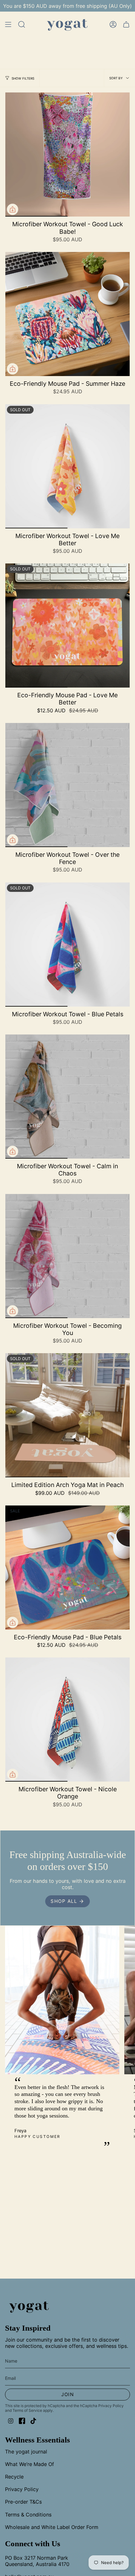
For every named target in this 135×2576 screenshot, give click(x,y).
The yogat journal (26, 2452)
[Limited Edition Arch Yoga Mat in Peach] (67, 1415)
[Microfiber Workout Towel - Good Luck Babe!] (67, 154)
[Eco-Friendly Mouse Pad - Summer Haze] (67, 314)
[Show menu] (8, 25)
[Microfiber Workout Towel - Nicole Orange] (67, 1720)
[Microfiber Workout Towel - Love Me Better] (67, 466)
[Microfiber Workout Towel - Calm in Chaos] (67, 1097)
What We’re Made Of (30, 2464)
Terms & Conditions (28, 2515)
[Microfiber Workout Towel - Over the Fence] (67, 785)
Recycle (14, 2477)
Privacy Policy (111, 2406)
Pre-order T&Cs (23, 2502)
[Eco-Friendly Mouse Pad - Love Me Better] (67, 626)
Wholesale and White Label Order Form (52, 2527)
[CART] (126, 25)
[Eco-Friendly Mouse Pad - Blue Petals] (67, 1568)
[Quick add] (13, 209)
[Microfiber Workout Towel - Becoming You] (67, 1256)
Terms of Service (27, 2410)
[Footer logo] (29, 2306)
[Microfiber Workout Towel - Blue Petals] (67, 945)
